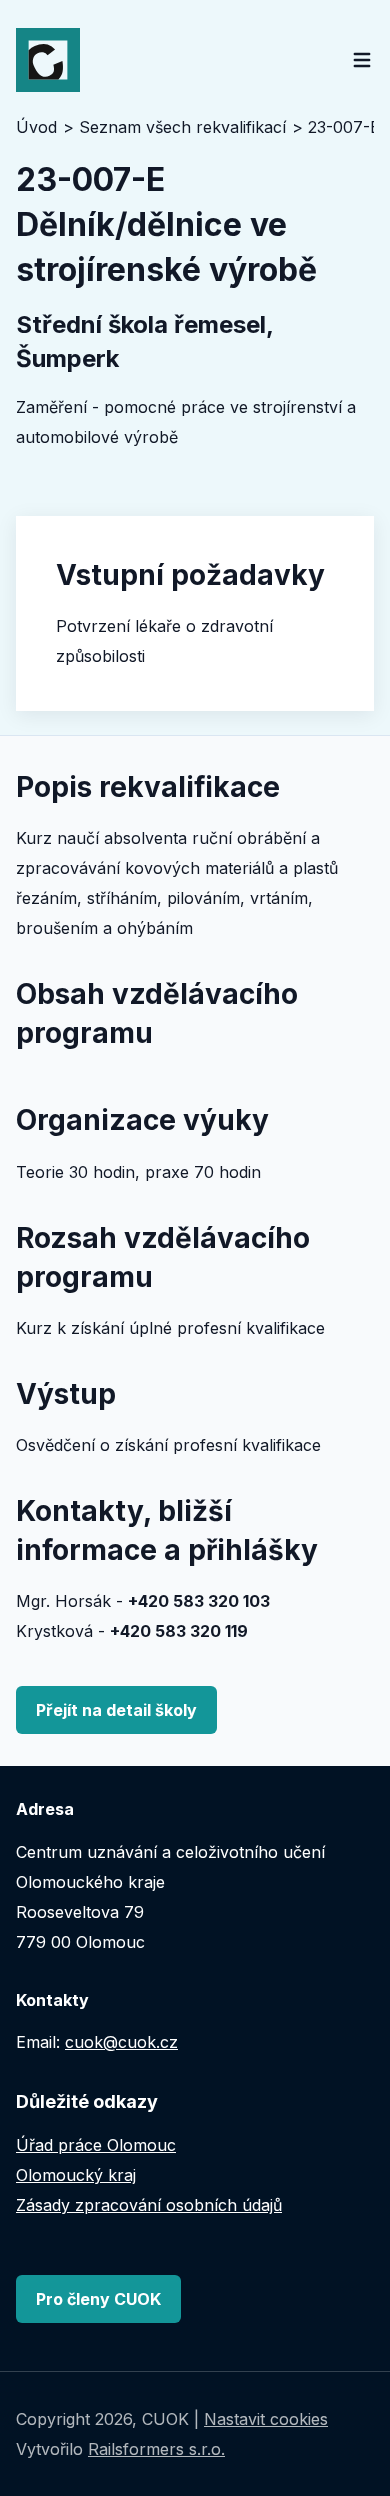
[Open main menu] (362, 60)
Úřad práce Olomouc (96, 2145)
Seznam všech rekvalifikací (182, 127)
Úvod (36, 127)
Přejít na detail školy (116, 1710)
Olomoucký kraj (76, 2175)
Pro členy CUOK (98, 2299)
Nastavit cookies (266, 2419)
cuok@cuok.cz (121, 2042)
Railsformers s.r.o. (156, 2449)
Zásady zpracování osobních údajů (149, 2205)
